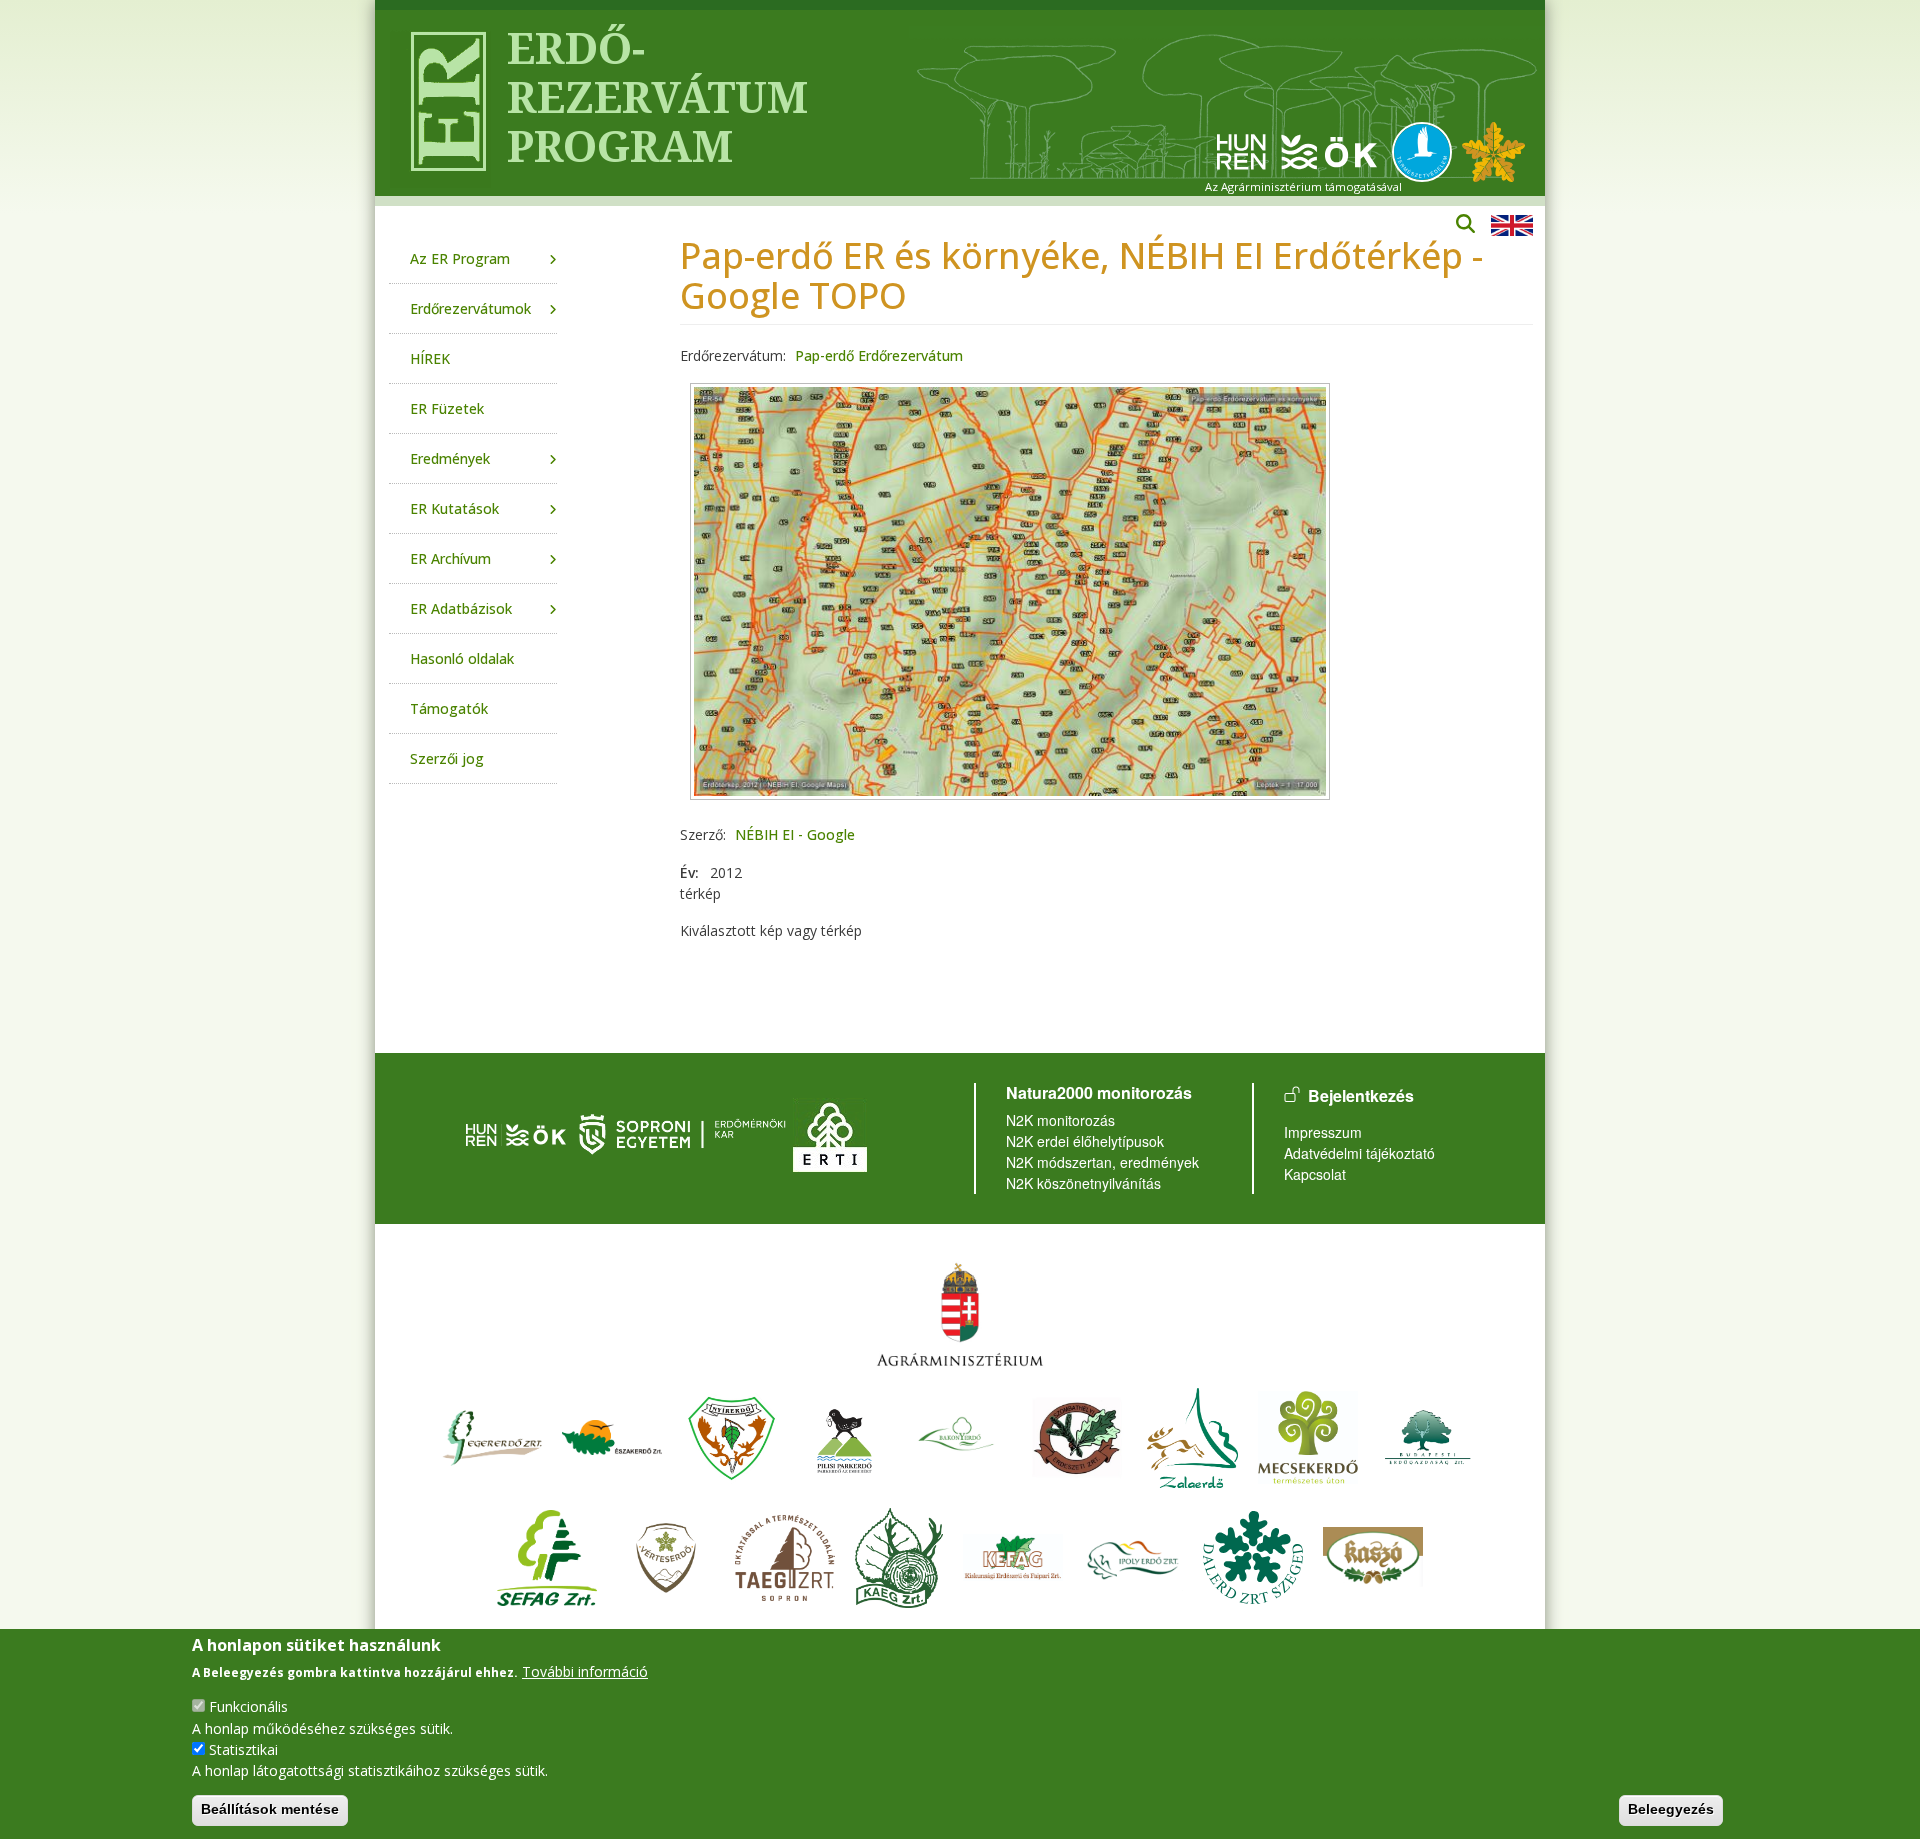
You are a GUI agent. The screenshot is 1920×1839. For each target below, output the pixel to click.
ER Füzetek (447, 408)
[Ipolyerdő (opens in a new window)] (1133, 1555)
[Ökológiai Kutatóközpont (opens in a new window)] (1297, 150)
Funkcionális (248, 1706)
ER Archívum (450, 558)
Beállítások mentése (270, 1809)
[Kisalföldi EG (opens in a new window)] (899, 1555)
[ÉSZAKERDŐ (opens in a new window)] (612, 1435)
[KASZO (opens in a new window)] (1373, 1555)
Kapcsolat (1315, 1174)
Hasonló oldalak (462, 658)
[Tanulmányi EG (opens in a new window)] (785, 1555)
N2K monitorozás (1060, 1120)
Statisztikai (243, 1748)
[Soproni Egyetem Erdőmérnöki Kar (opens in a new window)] (684, 1131)
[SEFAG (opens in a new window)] (547, 1555)
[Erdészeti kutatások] (1493, 150)
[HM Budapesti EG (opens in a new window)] (1428, 1435)
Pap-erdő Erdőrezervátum (879, 355)
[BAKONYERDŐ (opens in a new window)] (957, 1435)
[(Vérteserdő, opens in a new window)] (666, 1555)
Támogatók (449, 708)
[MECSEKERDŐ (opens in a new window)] (1308, 1435)
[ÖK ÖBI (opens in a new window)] (516, 1131)
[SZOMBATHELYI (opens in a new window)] (1077, 1435)
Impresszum (1323, 1132)
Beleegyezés (1671, 1809)
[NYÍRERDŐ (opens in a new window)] (732, 1435)
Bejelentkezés (1361, 1095)
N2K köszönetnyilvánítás (1083, 1183)
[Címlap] (440, 103)
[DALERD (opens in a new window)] (1253, 1555)
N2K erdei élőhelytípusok (1085, 1141)
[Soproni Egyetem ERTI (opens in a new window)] (830, 1131)
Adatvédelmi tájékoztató (1359, 1153)
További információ (585, 1671)
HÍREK (430, 358)
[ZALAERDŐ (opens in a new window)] (1192, 1435)
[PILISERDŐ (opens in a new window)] (844, 1435)
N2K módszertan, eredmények (1102, 1162)
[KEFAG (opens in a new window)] (1013, 1555)
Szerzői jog (447, 758)
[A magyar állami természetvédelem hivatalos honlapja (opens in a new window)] (1427, 150)
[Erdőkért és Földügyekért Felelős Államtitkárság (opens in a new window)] (960, 1313)
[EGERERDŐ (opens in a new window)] (492, 1435)
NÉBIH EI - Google (795, 834)
